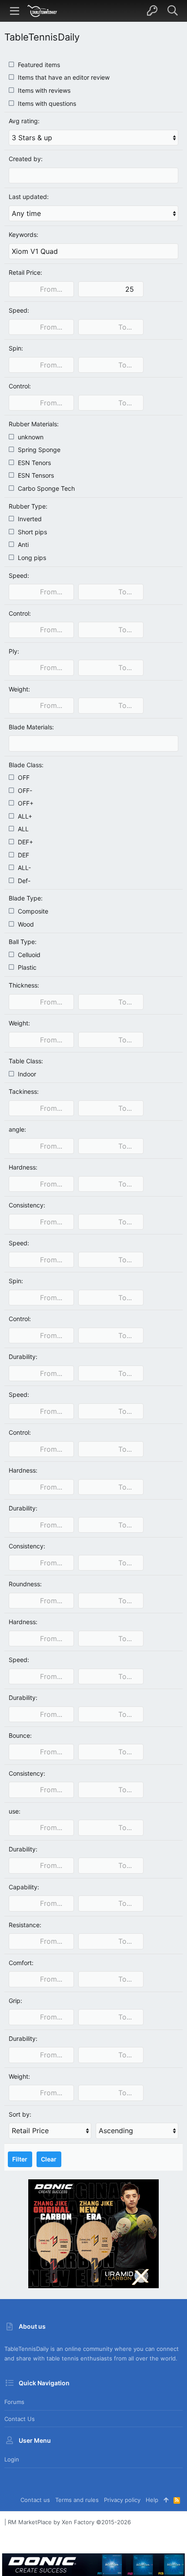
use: (15, 1811)
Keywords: (23, 234)
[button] (15, 11)
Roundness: (25, 1584)
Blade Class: (26, 765)
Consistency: (27, 1205)
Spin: (16, 348)
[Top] (166, 2500)
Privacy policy (122, 2500)
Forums (14, 2402)
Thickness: (24, 985)
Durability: (23, 1357)
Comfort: (21, 1963)
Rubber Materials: (34, 424)
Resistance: (25, 1925)
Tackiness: (24, 1091)
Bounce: (20, 1735)
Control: (20, 386)
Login (12, 2459)
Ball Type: (23, 942)
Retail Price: (25, 272)
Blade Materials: (31, 727)
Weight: (19, 689)
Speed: (19, 310)
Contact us (20, 2419)
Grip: (15, 2001)
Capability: (24, 1887)
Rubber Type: (28, 506)
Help (152, 2500)
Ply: (14, 651)
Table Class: (26, 1061)
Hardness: (23, 1167)
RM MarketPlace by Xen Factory (69, 2522)
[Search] (172, 11)
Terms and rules (77, 2500)
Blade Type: (26, 898)
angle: (17, 1129)
